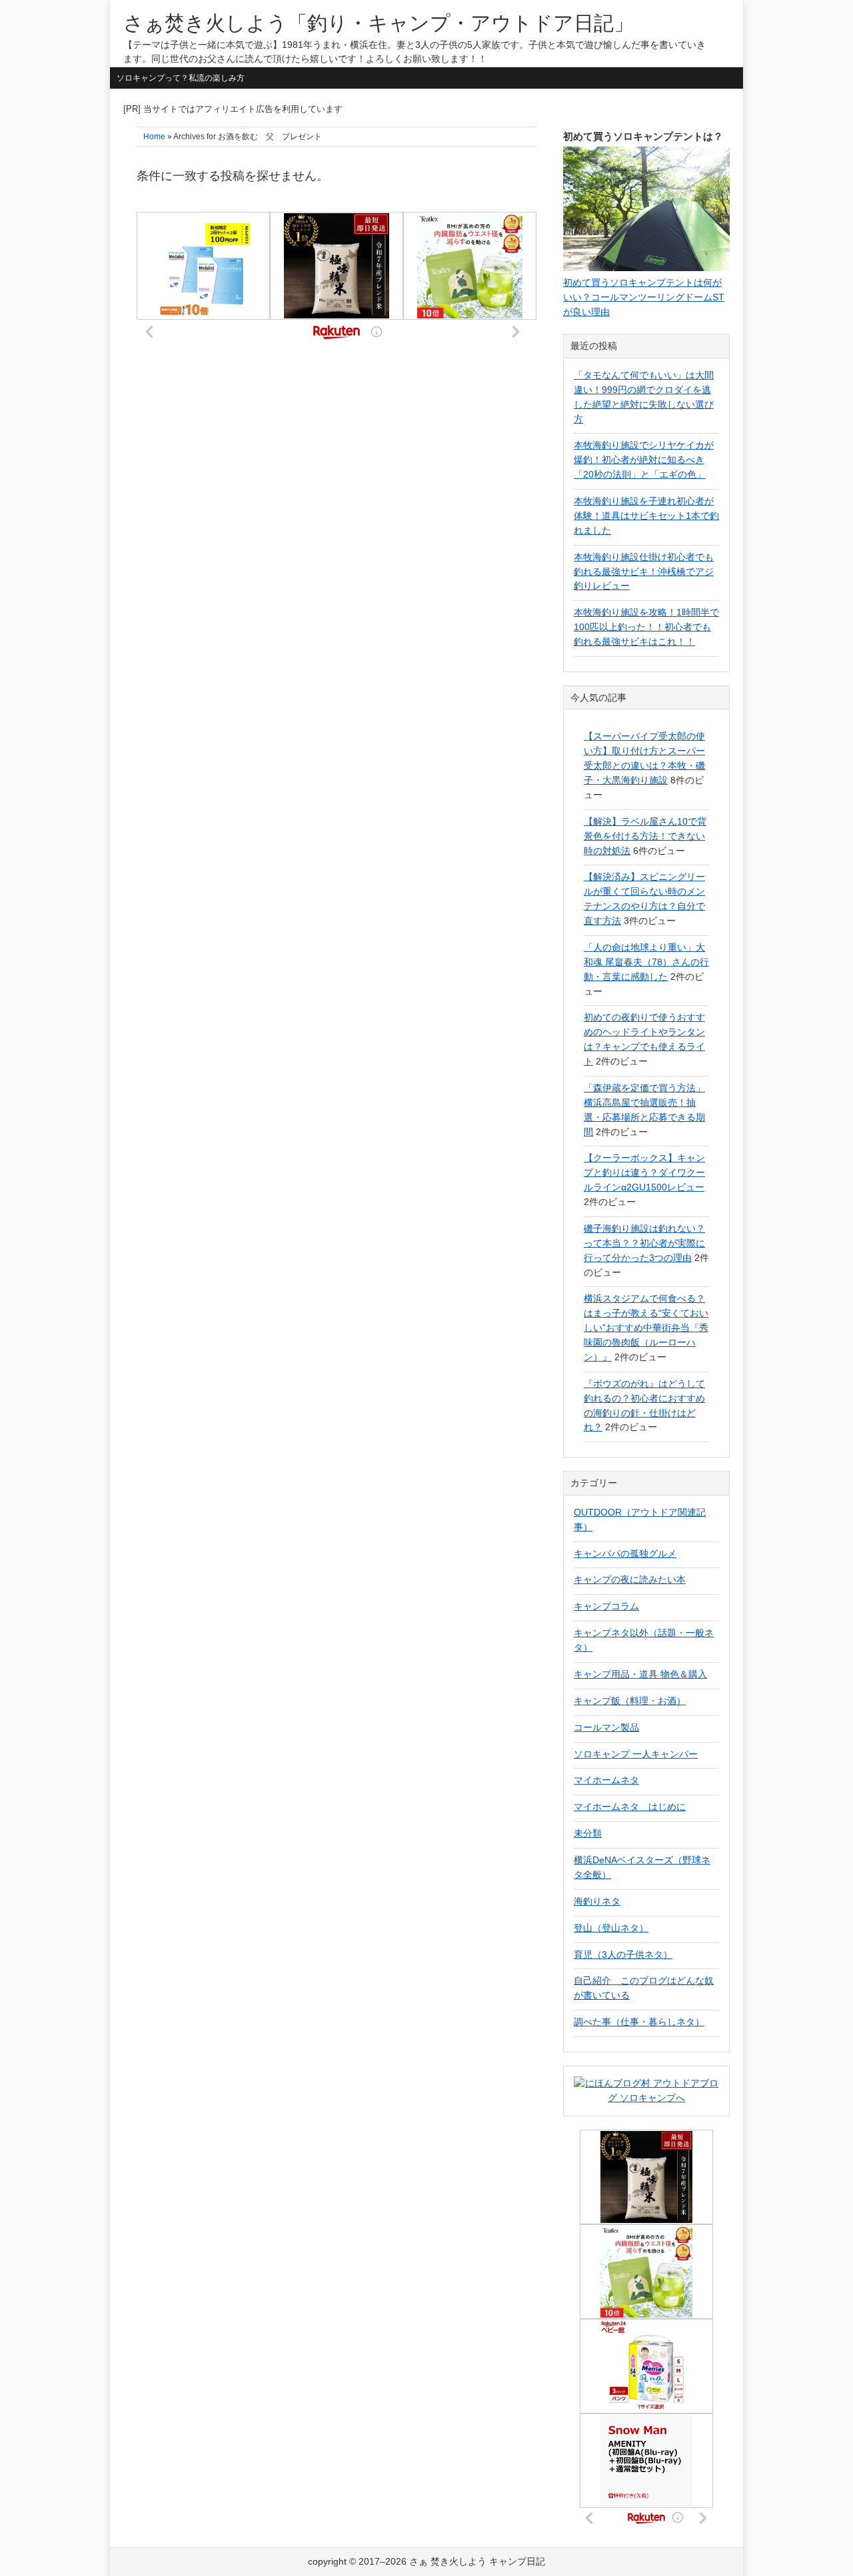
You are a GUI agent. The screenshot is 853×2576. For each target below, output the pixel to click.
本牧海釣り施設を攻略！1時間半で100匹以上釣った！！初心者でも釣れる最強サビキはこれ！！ (646, 627)
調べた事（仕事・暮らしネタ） (639, 2022)
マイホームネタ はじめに (630, 1807)
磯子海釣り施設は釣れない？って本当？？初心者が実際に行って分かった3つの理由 (644, 1243)
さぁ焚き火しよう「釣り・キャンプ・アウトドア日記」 (379, 23)
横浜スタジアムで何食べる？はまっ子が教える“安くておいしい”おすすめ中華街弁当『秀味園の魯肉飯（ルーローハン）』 (646, 1328)
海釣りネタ (597, 1901)
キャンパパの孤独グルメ (625, 1553)
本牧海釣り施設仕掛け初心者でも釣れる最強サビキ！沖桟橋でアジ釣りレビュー (644, 572)
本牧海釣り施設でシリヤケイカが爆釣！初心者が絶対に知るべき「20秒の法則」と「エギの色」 (644, 460)
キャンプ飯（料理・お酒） (630, 1701)
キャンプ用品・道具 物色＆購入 (640, 1674)
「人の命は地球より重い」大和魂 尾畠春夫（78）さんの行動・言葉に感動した (646, 962)
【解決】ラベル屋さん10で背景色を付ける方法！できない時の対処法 (645, 836)
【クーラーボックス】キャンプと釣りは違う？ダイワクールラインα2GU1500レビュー (644, 1172)
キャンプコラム (606, 1606)
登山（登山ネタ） (611, 1928)
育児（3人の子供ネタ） (623, 1954)
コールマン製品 (606, 1727)
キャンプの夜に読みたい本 (630, 1579)
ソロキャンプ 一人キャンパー (636, 1754)
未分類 (588, 1833)
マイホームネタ (606, 1780)
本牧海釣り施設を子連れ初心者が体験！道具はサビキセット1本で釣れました (646, 516)
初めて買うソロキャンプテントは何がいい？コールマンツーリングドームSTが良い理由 (644, 297)
